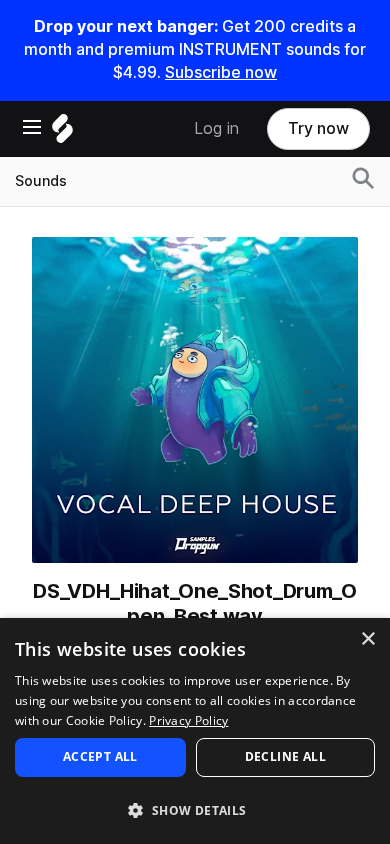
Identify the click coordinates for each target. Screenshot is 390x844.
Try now (318, 128)
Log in (216, 128)
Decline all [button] (285, 756)
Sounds (41, 181)
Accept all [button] (100, 756)
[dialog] (195, 731)
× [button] (367, 639)
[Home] (62, 133)
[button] (195, 809)
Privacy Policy (188, 720)
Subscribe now (221, 72)
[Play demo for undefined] (195, 400)
